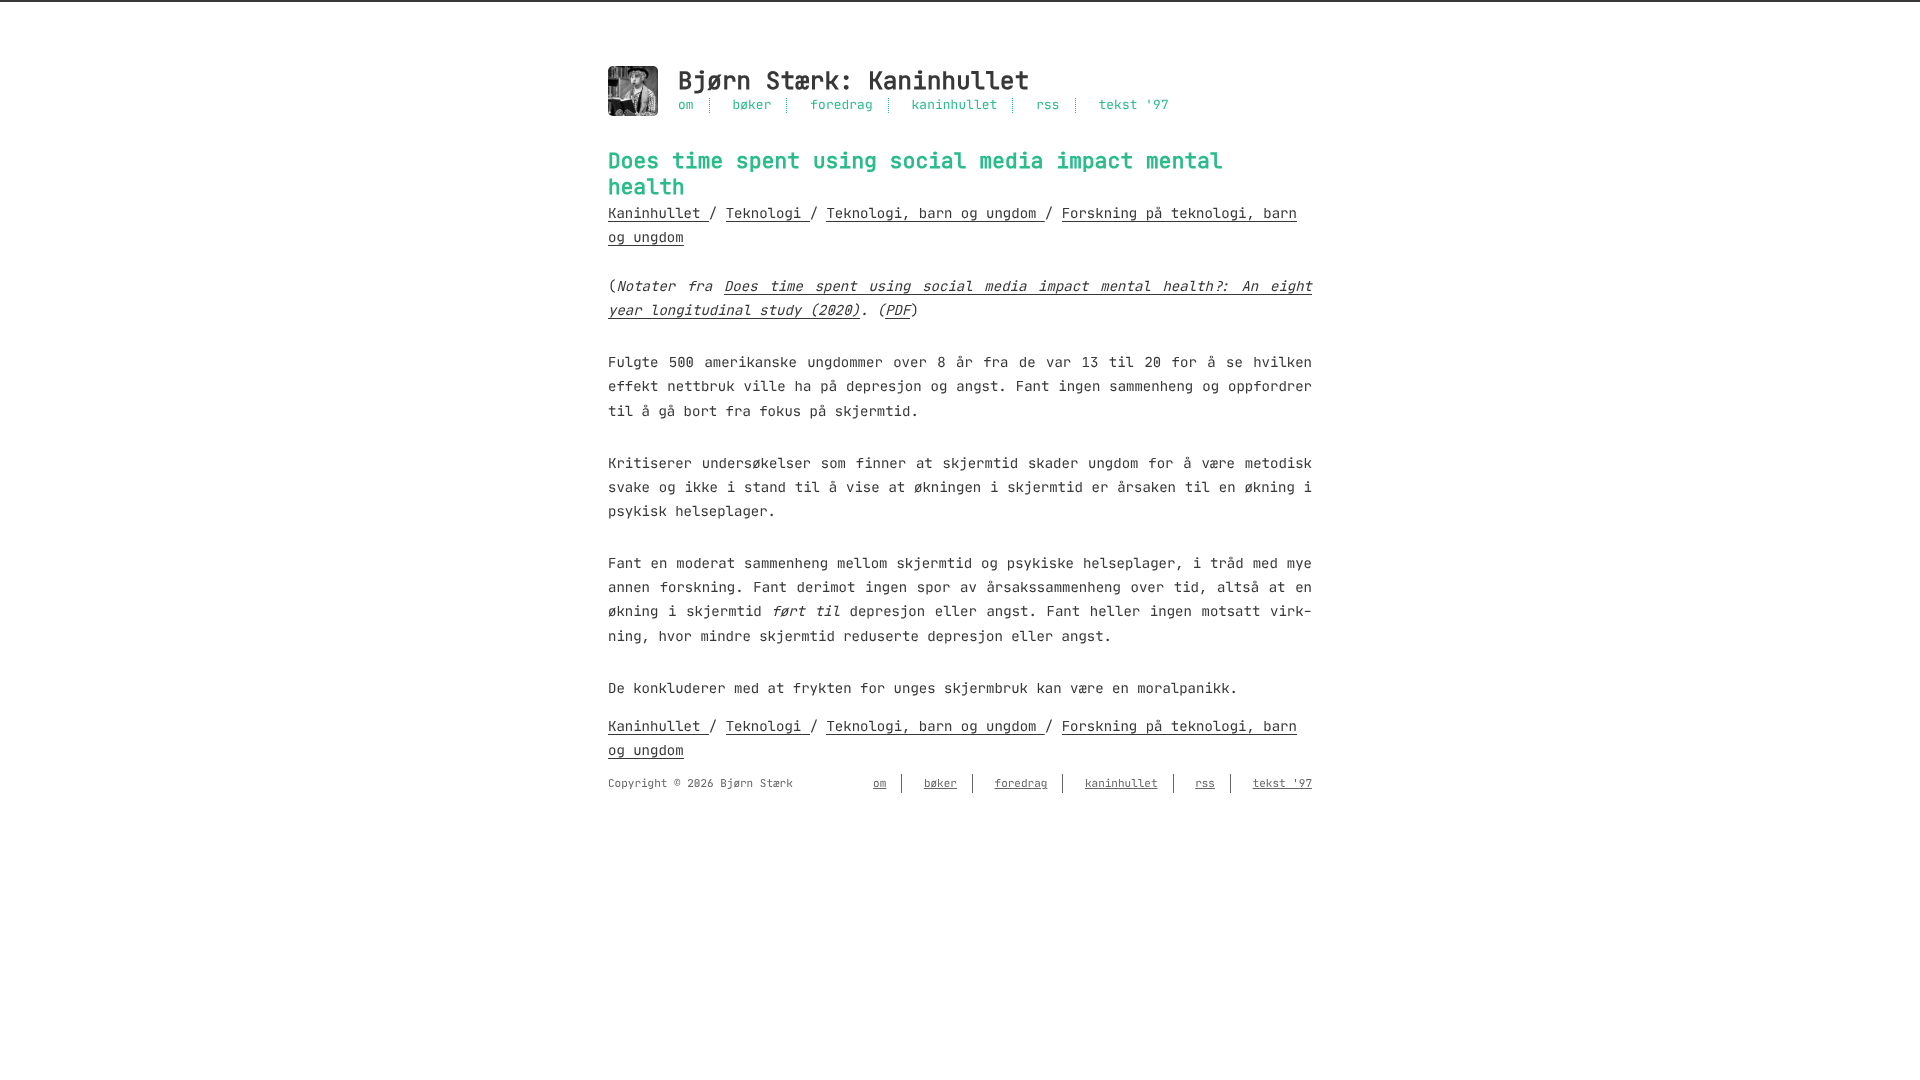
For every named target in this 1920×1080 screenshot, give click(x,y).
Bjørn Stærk (758, 81)
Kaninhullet (948, 81)
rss (1047, 105)
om (686, 105)
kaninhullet (955, 105)
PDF (897, 310)
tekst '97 (1133, 105)
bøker (751, 105)
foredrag (841, 105)
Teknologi (768, 213)
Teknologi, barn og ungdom (935, 213)
